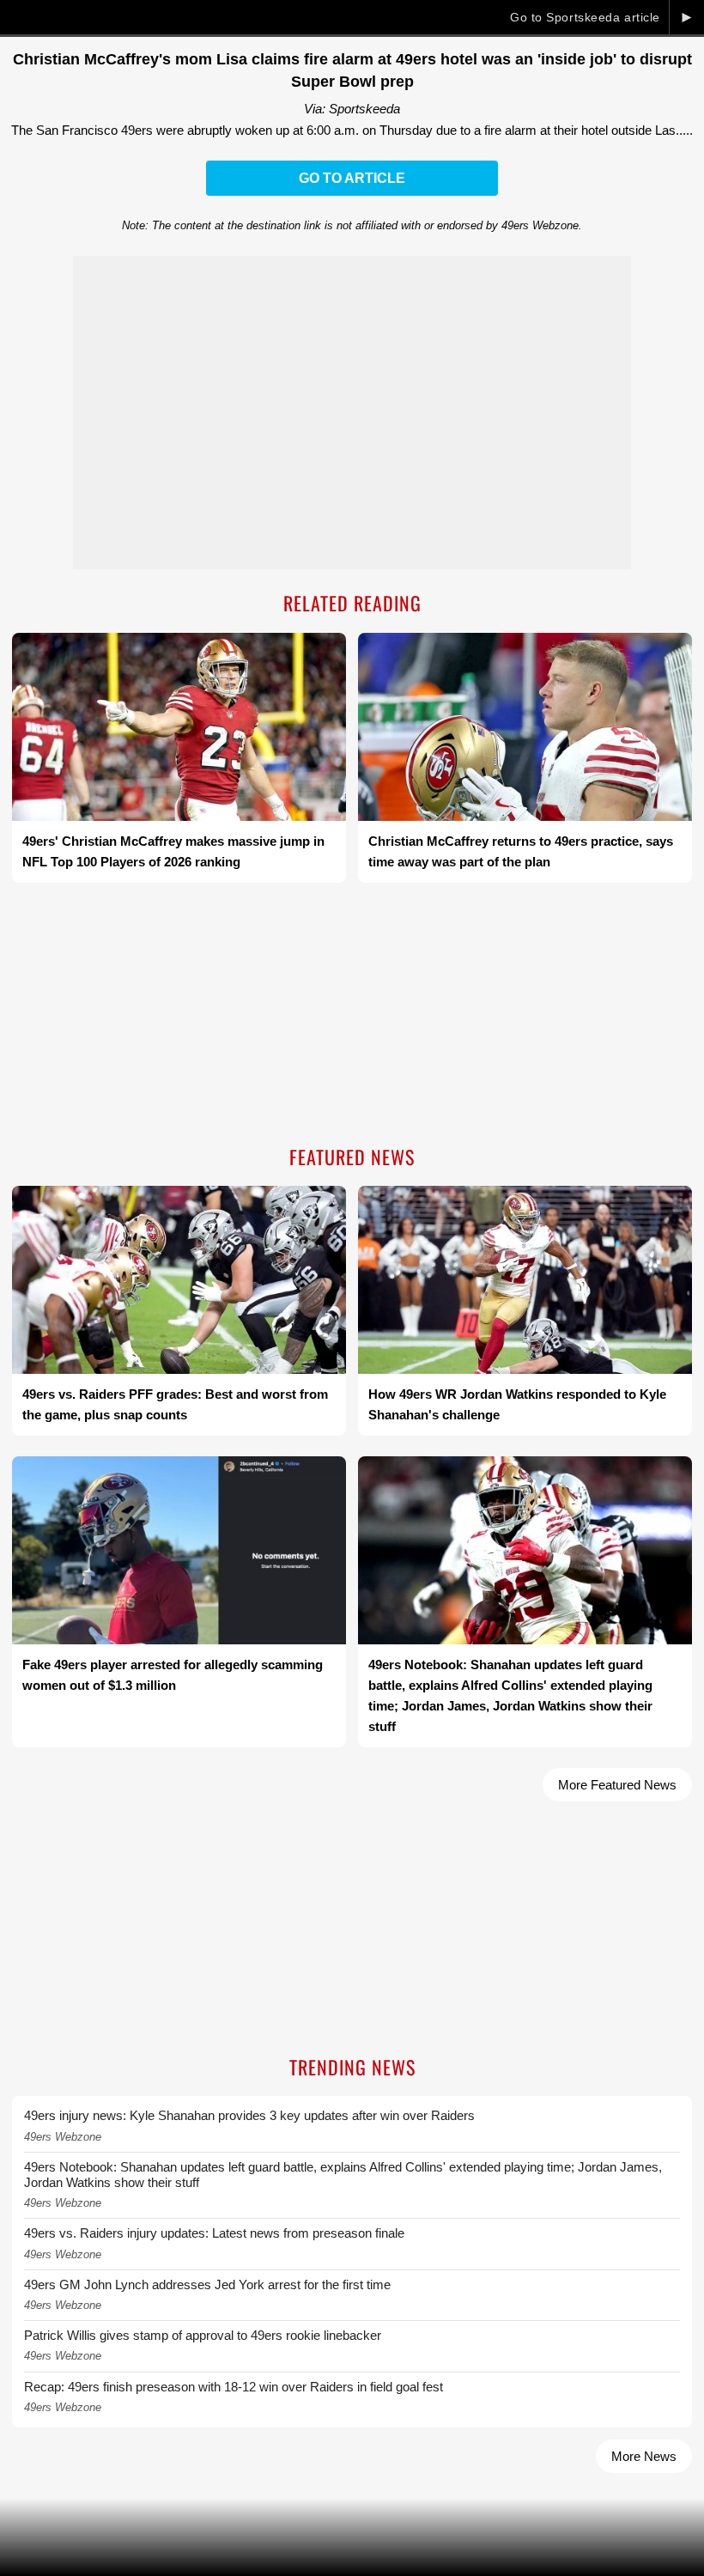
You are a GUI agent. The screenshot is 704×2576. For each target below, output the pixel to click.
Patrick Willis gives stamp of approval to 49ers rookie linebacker (203, 2335)
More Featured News (617, 1785)
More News (644, 2456)
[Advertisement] (352, 1016)
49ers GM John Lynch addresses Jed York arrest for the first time (207, 2284)
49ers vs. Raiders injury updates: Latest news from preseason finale (214, 2233)
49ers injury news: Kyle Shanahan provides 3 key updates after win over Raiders (249, 2115)
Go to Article (352, 178)
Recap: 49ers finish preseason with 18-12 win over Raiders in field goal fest (234, 2387)
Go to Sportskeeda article (585, 17)
